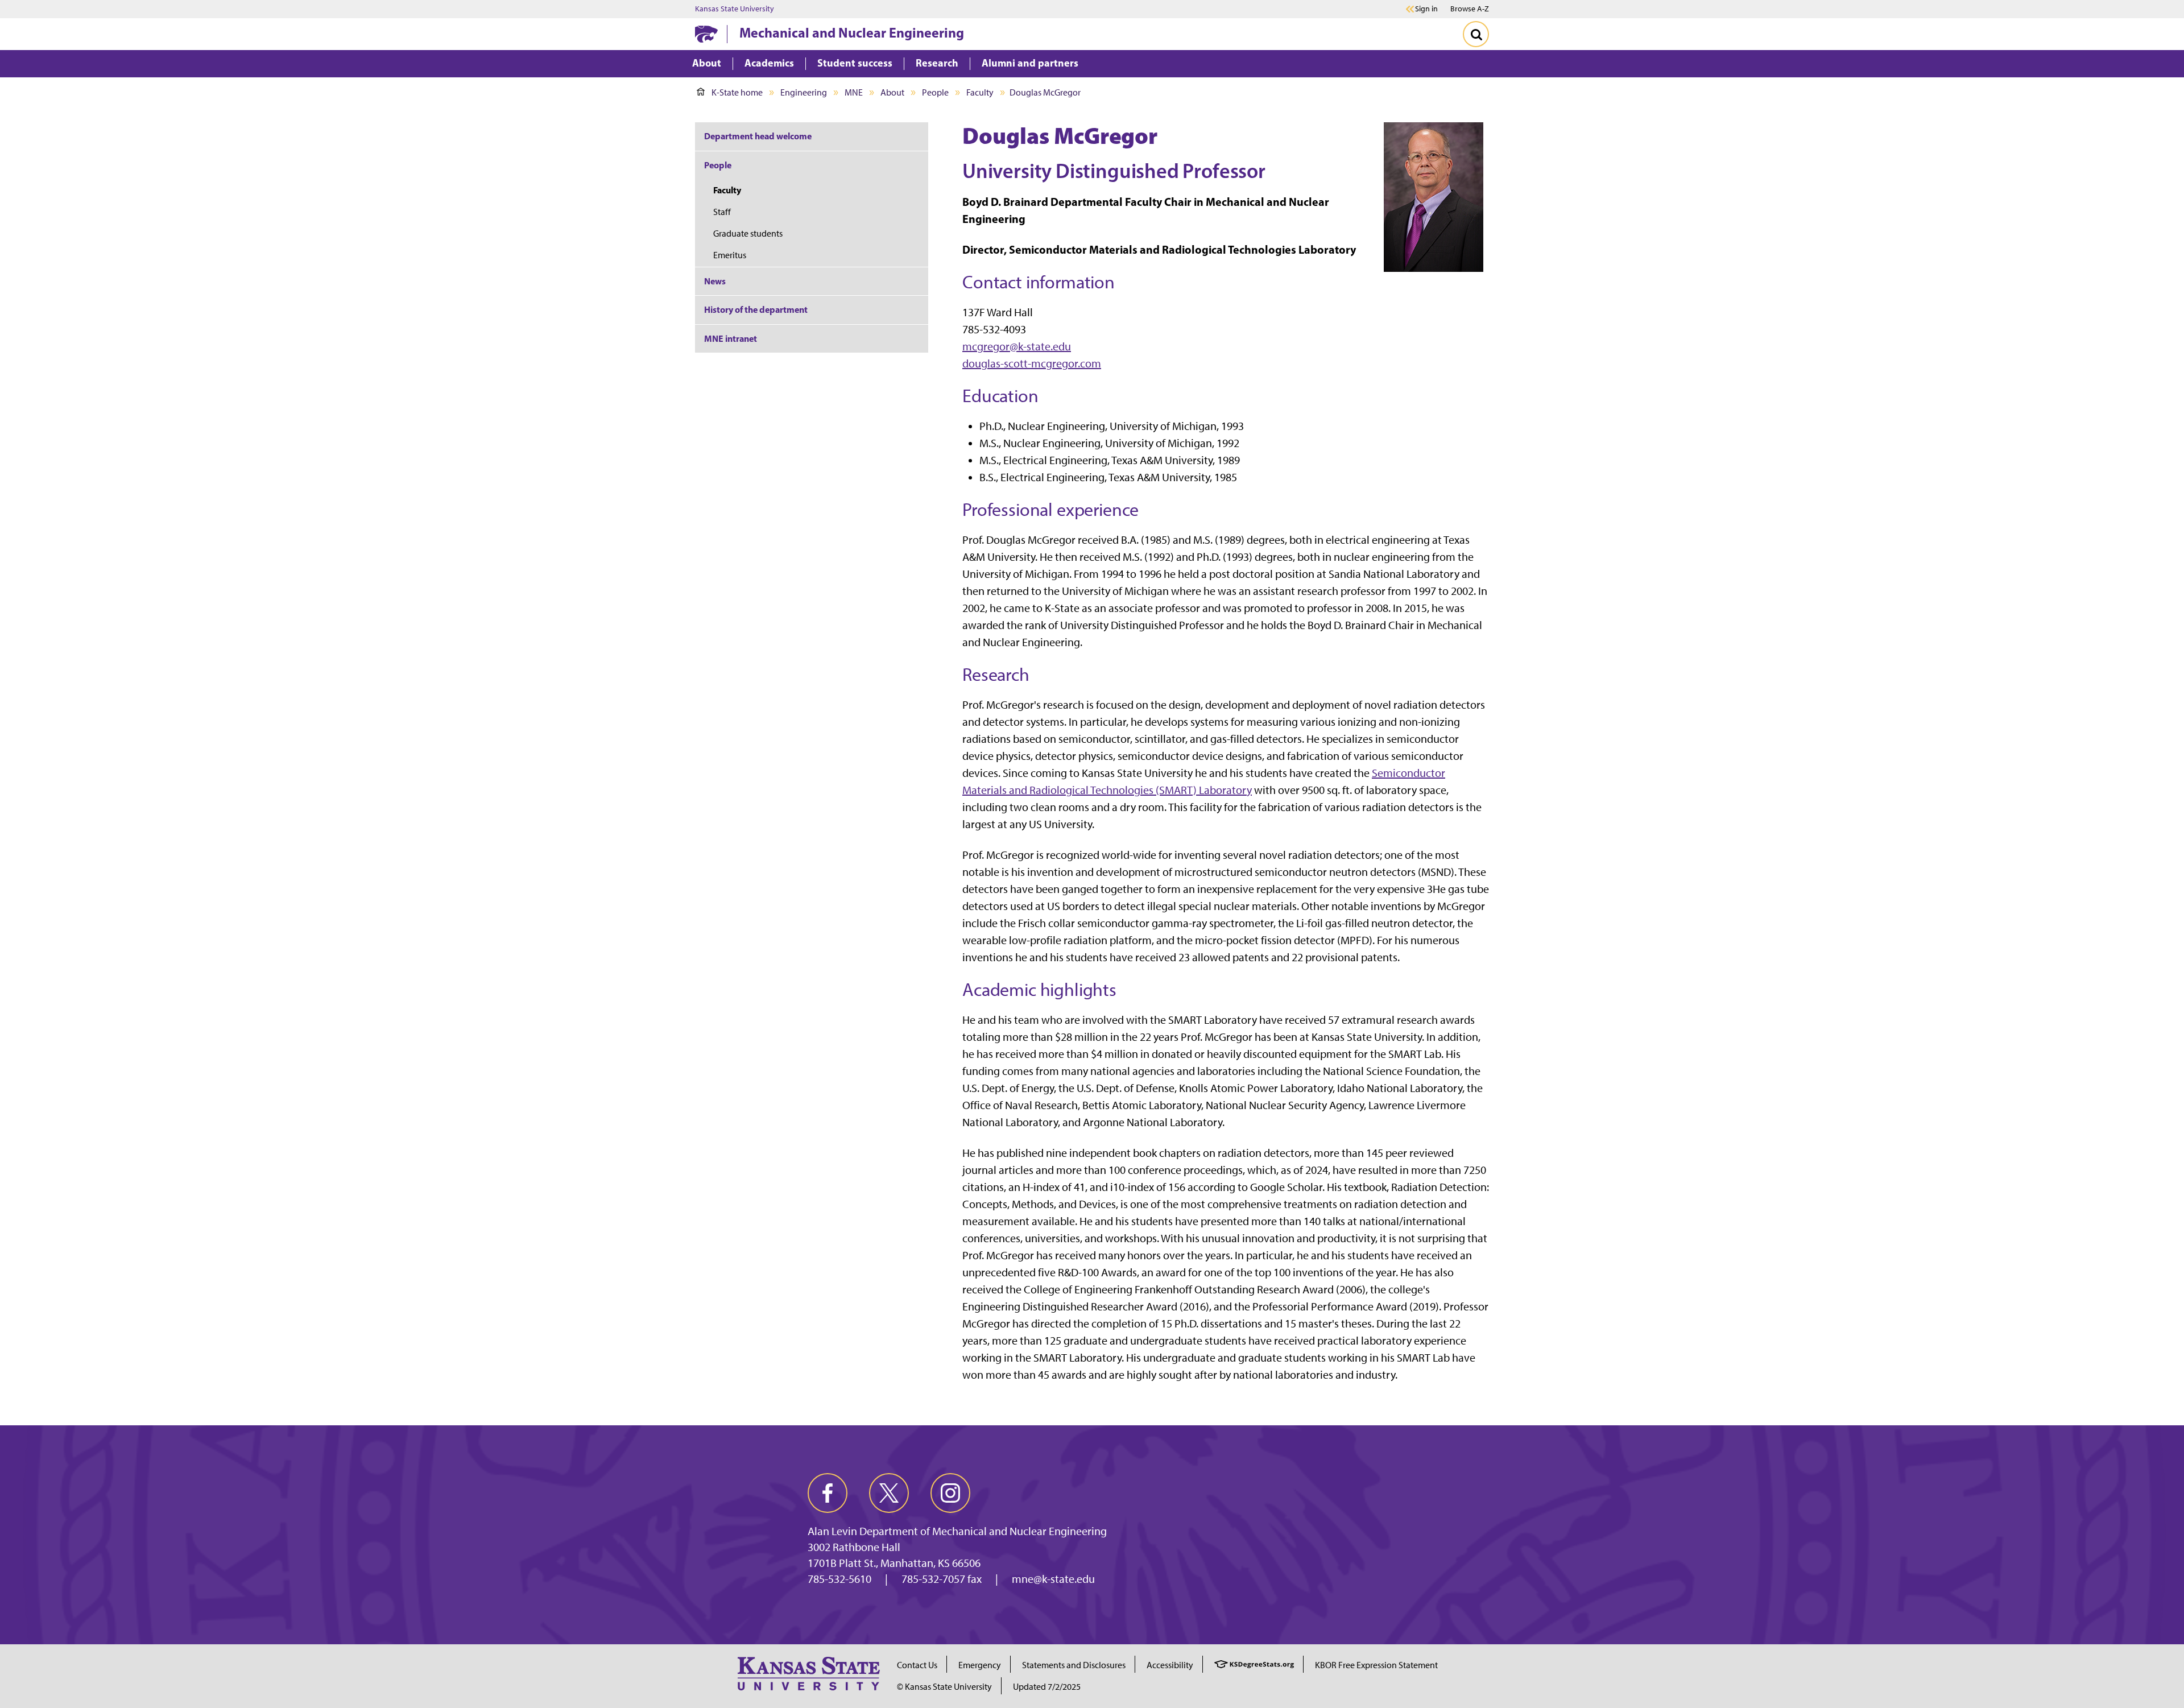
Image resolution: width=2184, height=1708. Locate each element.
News (715, 281)
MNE (854, 92)
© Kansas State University (944, 1687)
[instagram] (950, 1493)
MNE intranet (731, 338)
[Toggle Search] (1476, 34)
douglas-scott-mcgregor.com (1032, 363)
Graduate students (748, 233)
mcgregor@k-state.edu (1017, 346)
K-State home (737, 92)
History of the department (756, 309)
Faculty (980, 92)
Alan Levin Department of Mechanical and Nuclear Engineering (957, 1531)
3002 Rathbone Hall (854, 1547)
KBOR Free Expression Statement (1376, 1665)
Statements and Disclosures (1074, 1665)
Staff (722, 212)
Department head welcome (758, 136)
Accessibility (1170, 1665)
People (935, 92)
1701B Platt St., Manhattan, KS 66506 (894, 1563)
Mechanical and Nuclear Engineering (852, 32)
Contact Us (917, 1665)
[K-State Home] (706, 34)
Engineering (804, 92)
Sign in (1426, 9)
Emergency (980, 1665)
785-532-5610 (839, 1579)
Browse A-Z (1470, 9)
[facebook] (828, 1493)
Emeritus (730, 255)
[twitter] (889, 1493)
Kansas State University (735, 9)
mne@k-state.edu (1053, 1579)
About (892, 92)
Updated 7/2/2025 (1047, 1687)
